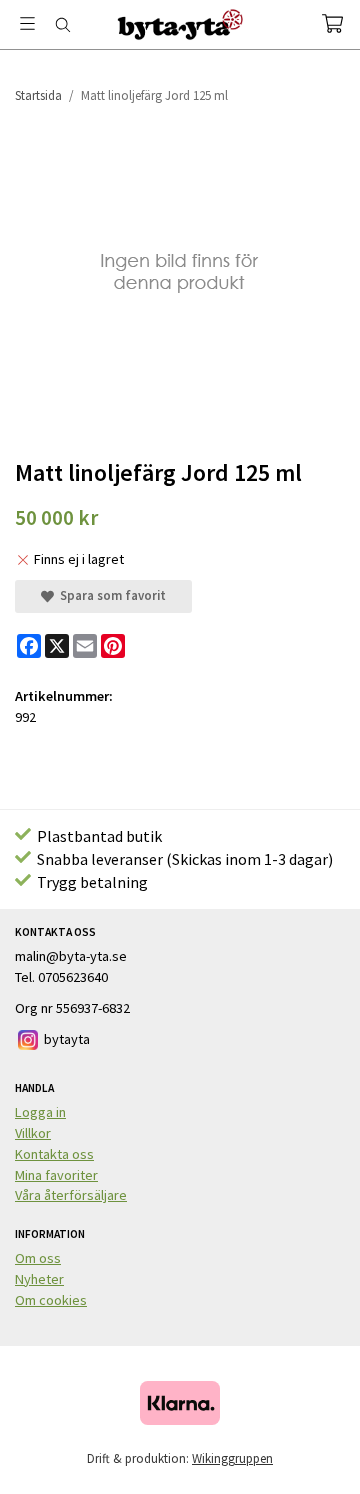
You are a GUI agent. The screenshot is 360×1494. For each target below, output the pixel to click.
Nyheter (39, 1279)
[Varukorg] (332, 23)
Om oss (38, 1258)
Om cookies (51, 1300)
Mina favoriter (56, 1175)
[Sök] (62, 25)
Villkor (33, 1133)
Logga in (40, 1112)
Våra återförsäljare (71, 1195)
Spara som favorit (110, 595)
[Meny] (27, 23)
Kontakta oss (54, 1154)
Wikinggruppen (232, 1458)
